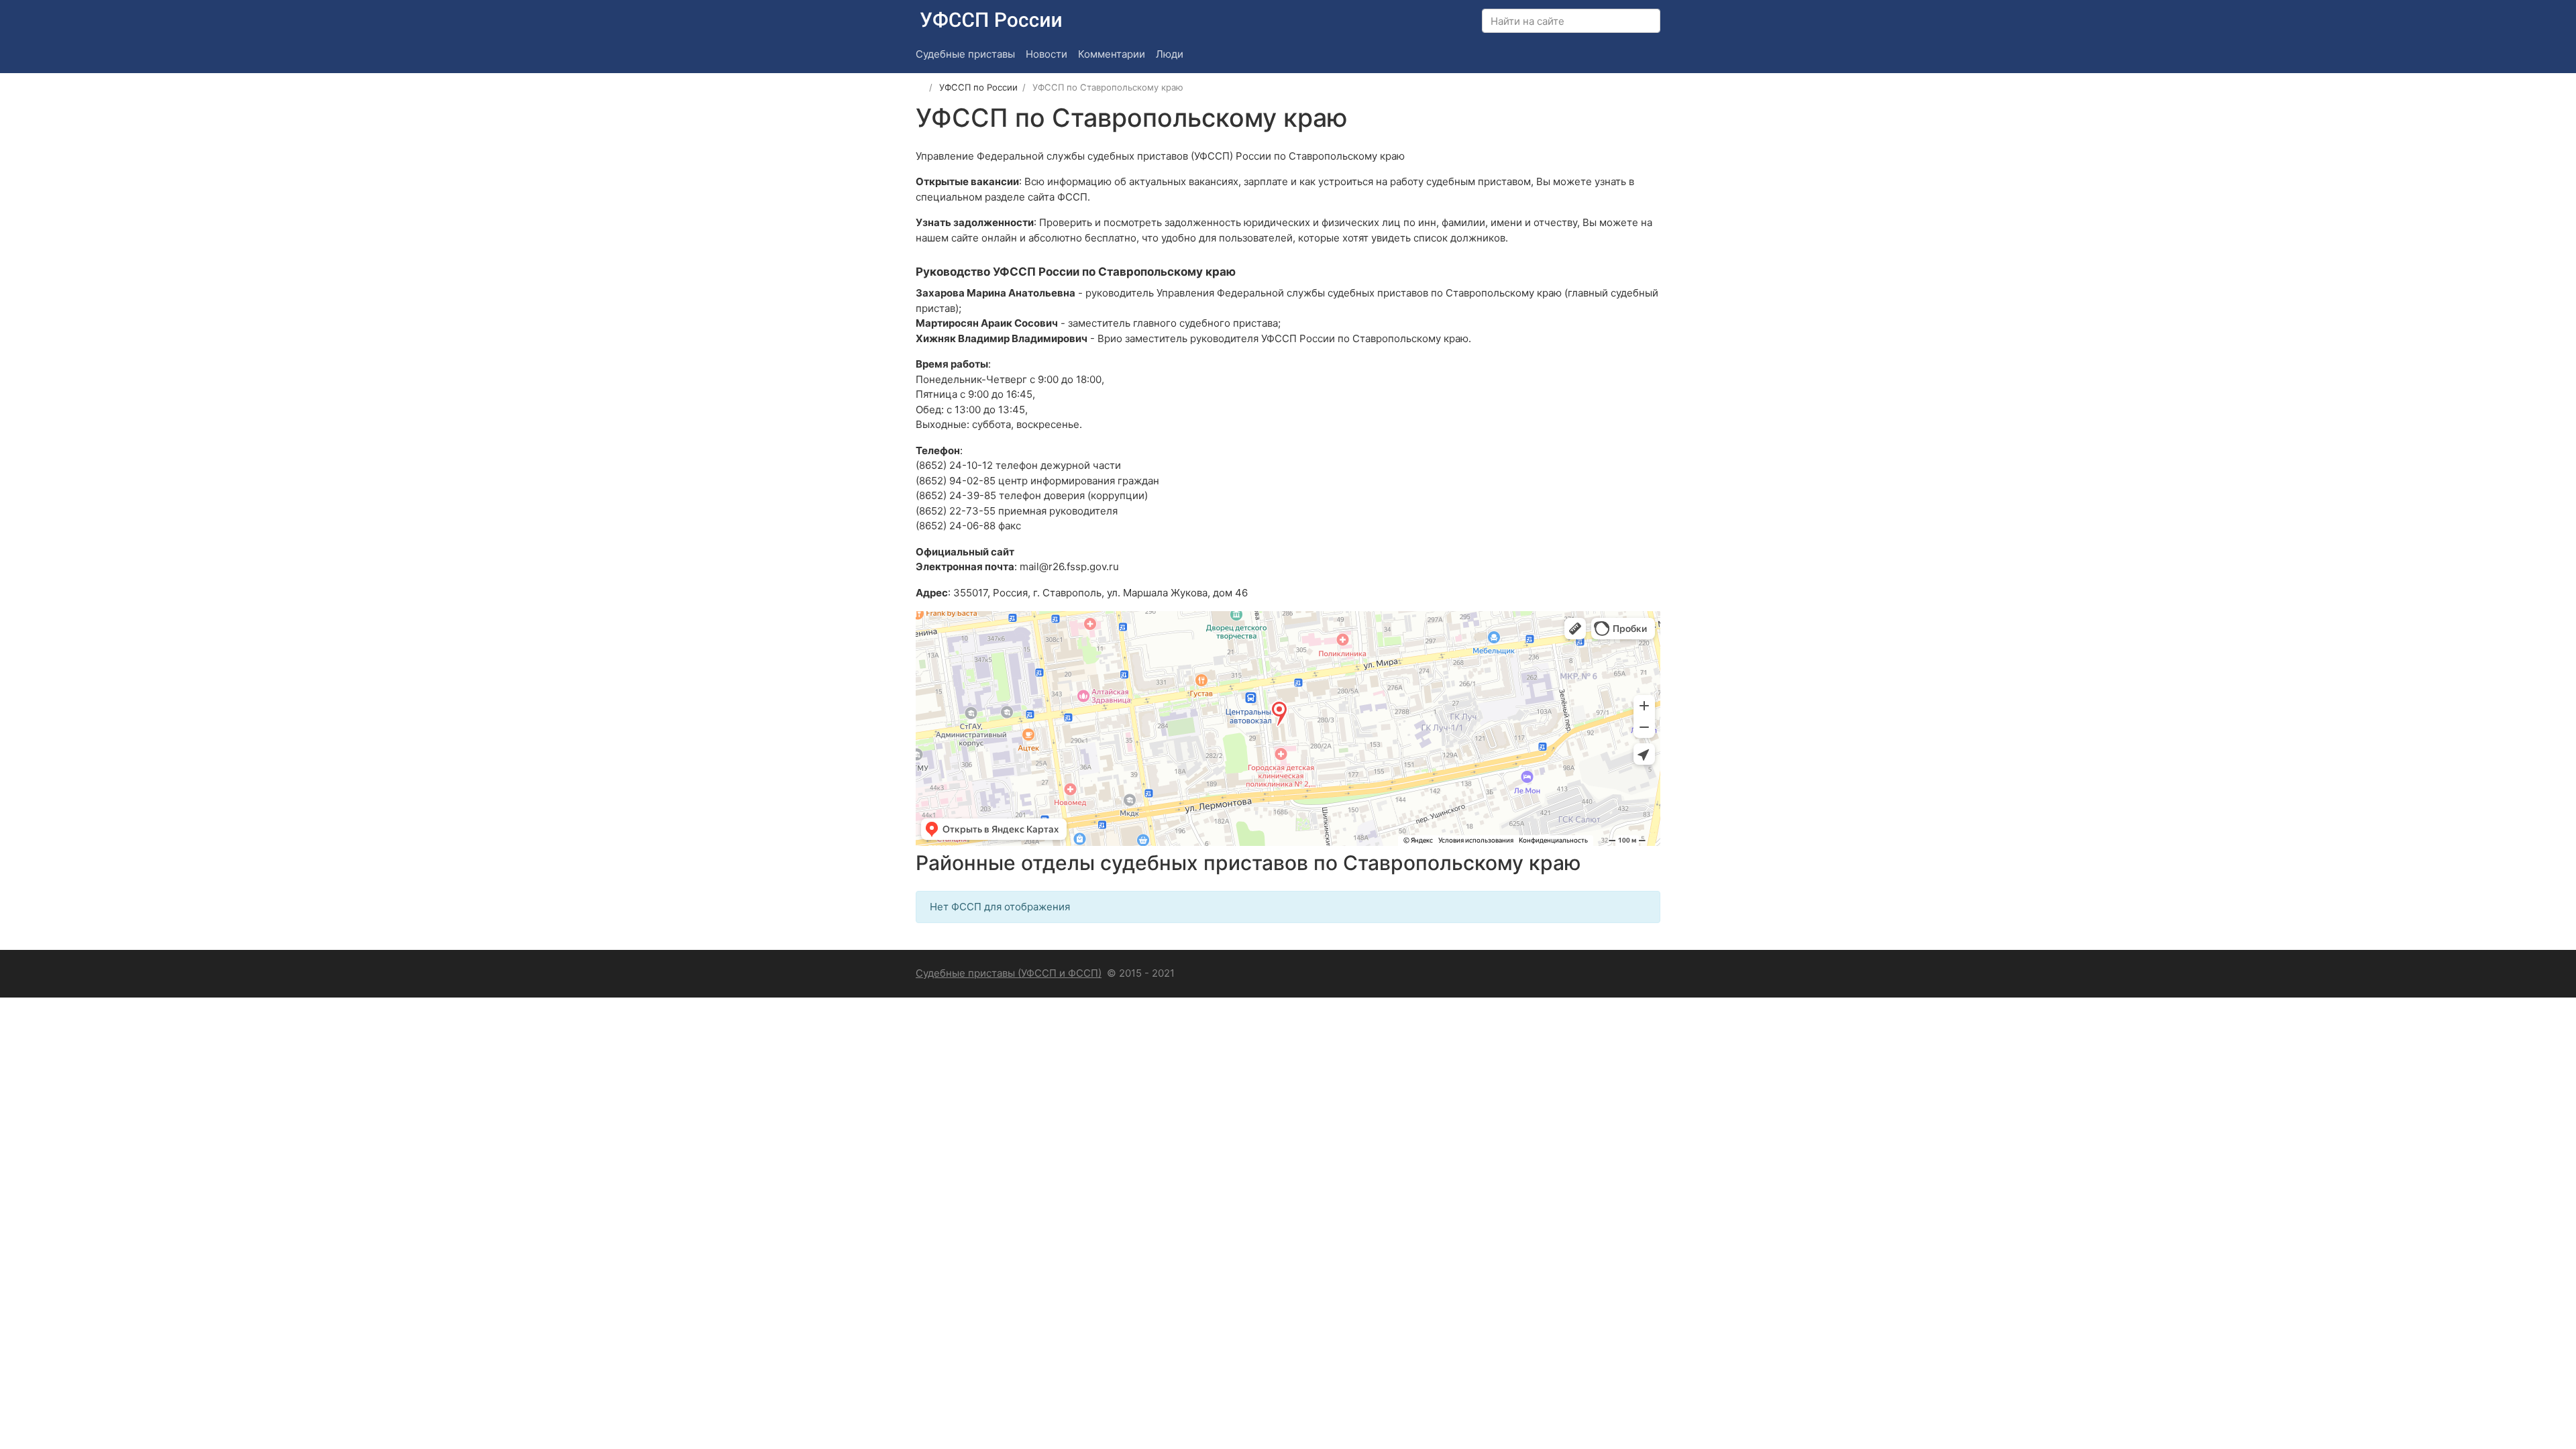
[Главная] (920, 87)
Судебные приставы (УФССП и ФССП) (1009, 973)
